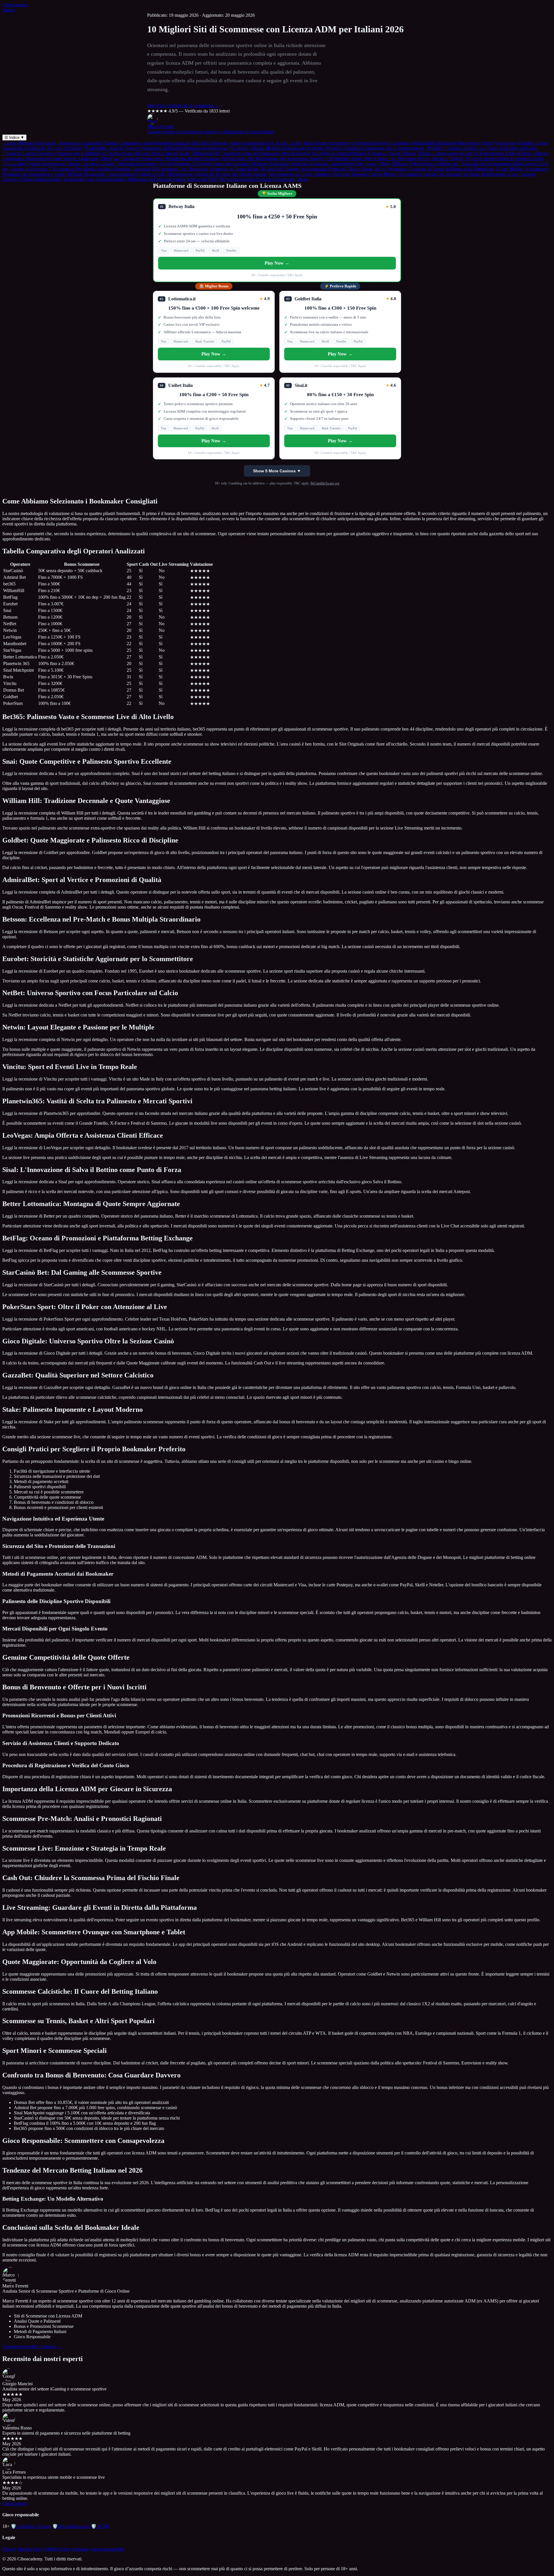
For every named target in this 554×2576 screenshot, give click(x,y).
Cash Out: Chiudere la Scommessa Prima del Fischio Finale (316, 169)
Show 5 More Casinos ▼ (277, 471)
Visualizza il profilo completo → (32, 2346)
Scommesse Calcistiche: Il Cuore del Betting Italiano (217, 174)
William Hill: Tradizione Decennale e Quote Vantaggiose (463, 143)
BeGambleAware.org (325, 483)
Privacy (9, 2549)
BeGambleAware (71, 2526)
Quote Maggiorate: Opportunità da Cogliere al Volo (116, 174)
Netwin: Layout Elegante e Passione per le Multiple (51, 153)
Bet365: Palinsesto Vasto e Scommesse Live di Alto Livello (247, 143)
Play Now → (277, 263)
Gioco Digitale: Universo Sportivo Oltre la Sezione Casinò (487, 159)
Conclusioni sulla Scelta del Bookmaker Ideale (263, 179)
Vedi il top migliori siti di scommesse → (183, 105)
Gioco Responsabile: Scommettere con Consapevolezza (72, 179)
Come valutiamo (73, 2549)
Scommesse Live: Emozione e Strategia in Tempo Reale (205, 169)
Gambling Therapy (31, 2526)
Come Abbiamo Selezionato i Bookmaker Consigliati (52, 143)
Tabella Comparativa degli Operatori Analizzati (146, 143)
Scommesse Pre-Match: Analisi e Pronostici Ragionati (99, 169)
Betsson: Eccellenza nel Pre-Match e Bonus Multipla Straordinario (244, 148)
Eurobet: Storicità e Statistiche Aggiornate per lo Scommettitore (365, 148)
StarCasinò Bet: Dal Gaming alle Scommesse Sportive (273, 159)
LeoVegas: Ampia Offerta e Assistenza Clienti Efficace (364, 153)
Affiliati (50, 2549)
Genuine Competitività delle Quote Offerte (349, 164)
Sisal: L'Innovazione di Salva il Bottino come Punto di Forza (474, 153)
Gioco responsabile (107, 2549)
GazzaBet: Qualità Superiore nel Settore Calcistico (50, 164)
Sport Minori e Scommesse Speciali (403, 174)
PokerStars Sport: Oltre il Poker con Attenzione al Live (378, 159)
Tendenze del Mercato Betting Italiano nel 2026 (172, 179)
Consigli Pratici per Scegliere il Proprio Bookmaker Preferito (249, 164)
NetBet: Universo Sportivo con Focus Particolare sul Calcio (481, 148)
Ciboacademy (15, 5)
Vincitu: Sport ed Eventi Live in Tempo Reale (146, 153)
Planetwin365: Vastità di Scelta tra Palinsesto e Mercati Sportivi (251, 153)
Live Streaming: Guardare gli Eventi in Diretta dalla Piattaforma (434, 169)
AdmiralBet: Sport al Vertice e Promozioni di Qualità (132, 148)
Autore (9, 10)
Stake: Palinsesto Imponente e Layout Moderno (145, 164)
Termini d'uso (30, 2549)
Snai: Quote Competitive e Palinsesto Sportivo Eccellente (356, 143)
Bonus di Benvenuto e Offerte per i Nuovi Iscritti (438, 164)
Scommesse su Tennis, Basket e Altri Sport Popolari (317, 174)
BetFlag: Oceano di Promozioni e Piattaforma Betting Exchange (160, 159)
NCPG (100, 2526)
